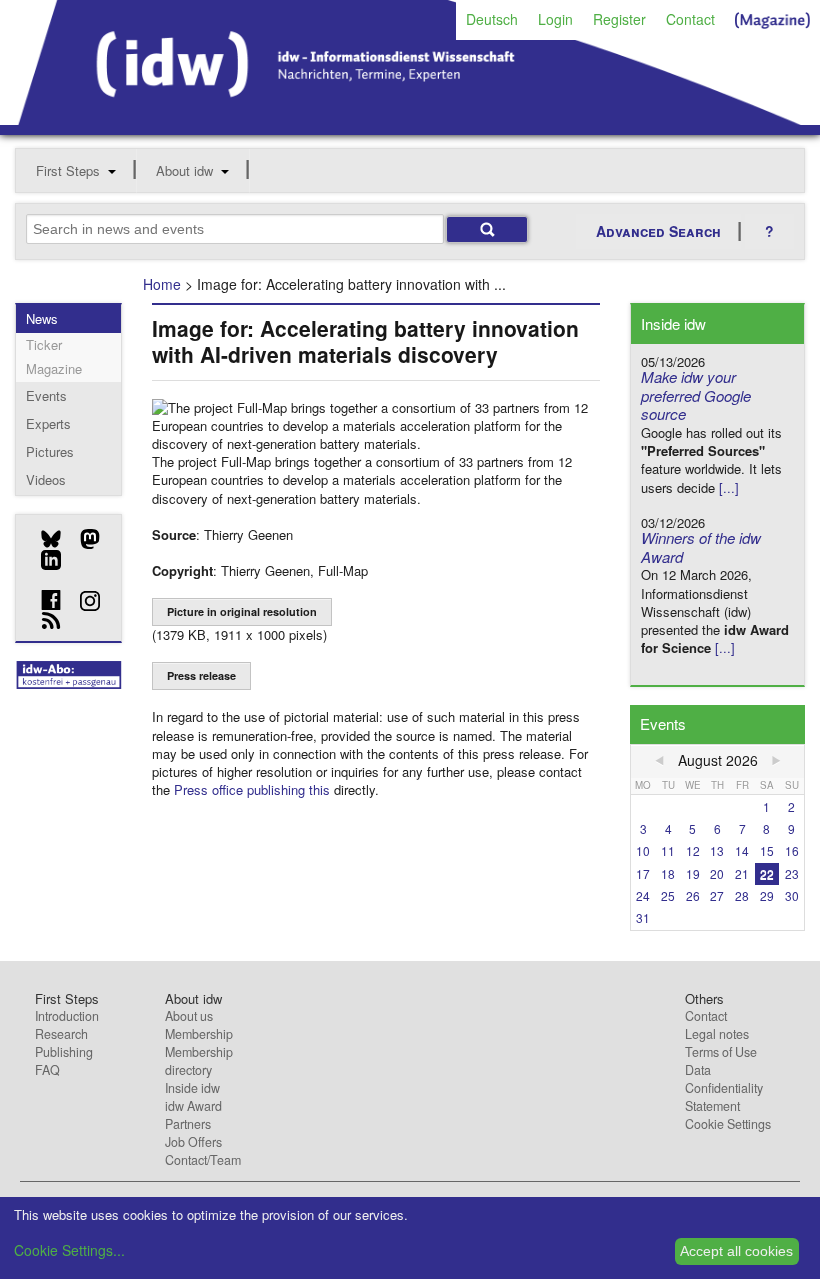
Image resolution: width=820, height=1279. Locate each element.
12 (693, 850)
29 (767, 895)
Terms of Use (721, 1052)
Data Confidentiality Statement (724, 1088)
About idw (184, 170)
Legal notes (717, 1034)
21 (742, 873)
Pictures (50, 451)
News (42, 318)
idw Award (193, 1106)
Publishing (64, 1052)
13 (717, 850)
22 (767, 873)
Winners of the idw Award (701, 547)
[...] (729, 487)
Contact (690, 19)
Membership (199, 1034)
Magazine (54, 368)
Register (619, 19)
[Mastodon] (82, 539)
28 (742, 895)
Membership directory (199, 1061)
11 (668, 850)
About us (189, 1016)
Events (46, 395)
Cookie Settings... (69, 1250)
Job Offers (193, 1142)
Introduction (67, 1016)
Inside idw (192, 1088)
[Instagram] (82, 601)
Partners (188, 1124)
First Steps (68, 170)
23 (792, 873)
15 (767, 850)
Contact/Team (203, 1160)
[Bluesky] (43, 539)
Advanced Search (658, 231)
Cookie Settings (728, 1124)
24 (643, 895)
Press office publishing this (252, 789)
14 (742, 850)
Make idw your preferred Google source (696, 395)
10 (643, 850)
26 (693, 895)
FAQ (47, 1070)
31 (643, 917)
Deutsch (492, 19)
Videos (46, 479)
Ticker (44, 344)
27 (717, 895)
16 (792, 850)
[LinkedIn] (43, 560)
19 (693, 873)
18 (668, 873)
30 (792, 895)
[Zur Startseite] (410, 118)
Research (61, 1034)
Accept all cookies (736, 1251)
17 (643, 873)
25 (668, 895)
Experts (48, 423)
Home (162, 284)
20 (717, 873)
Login (555, 19)
